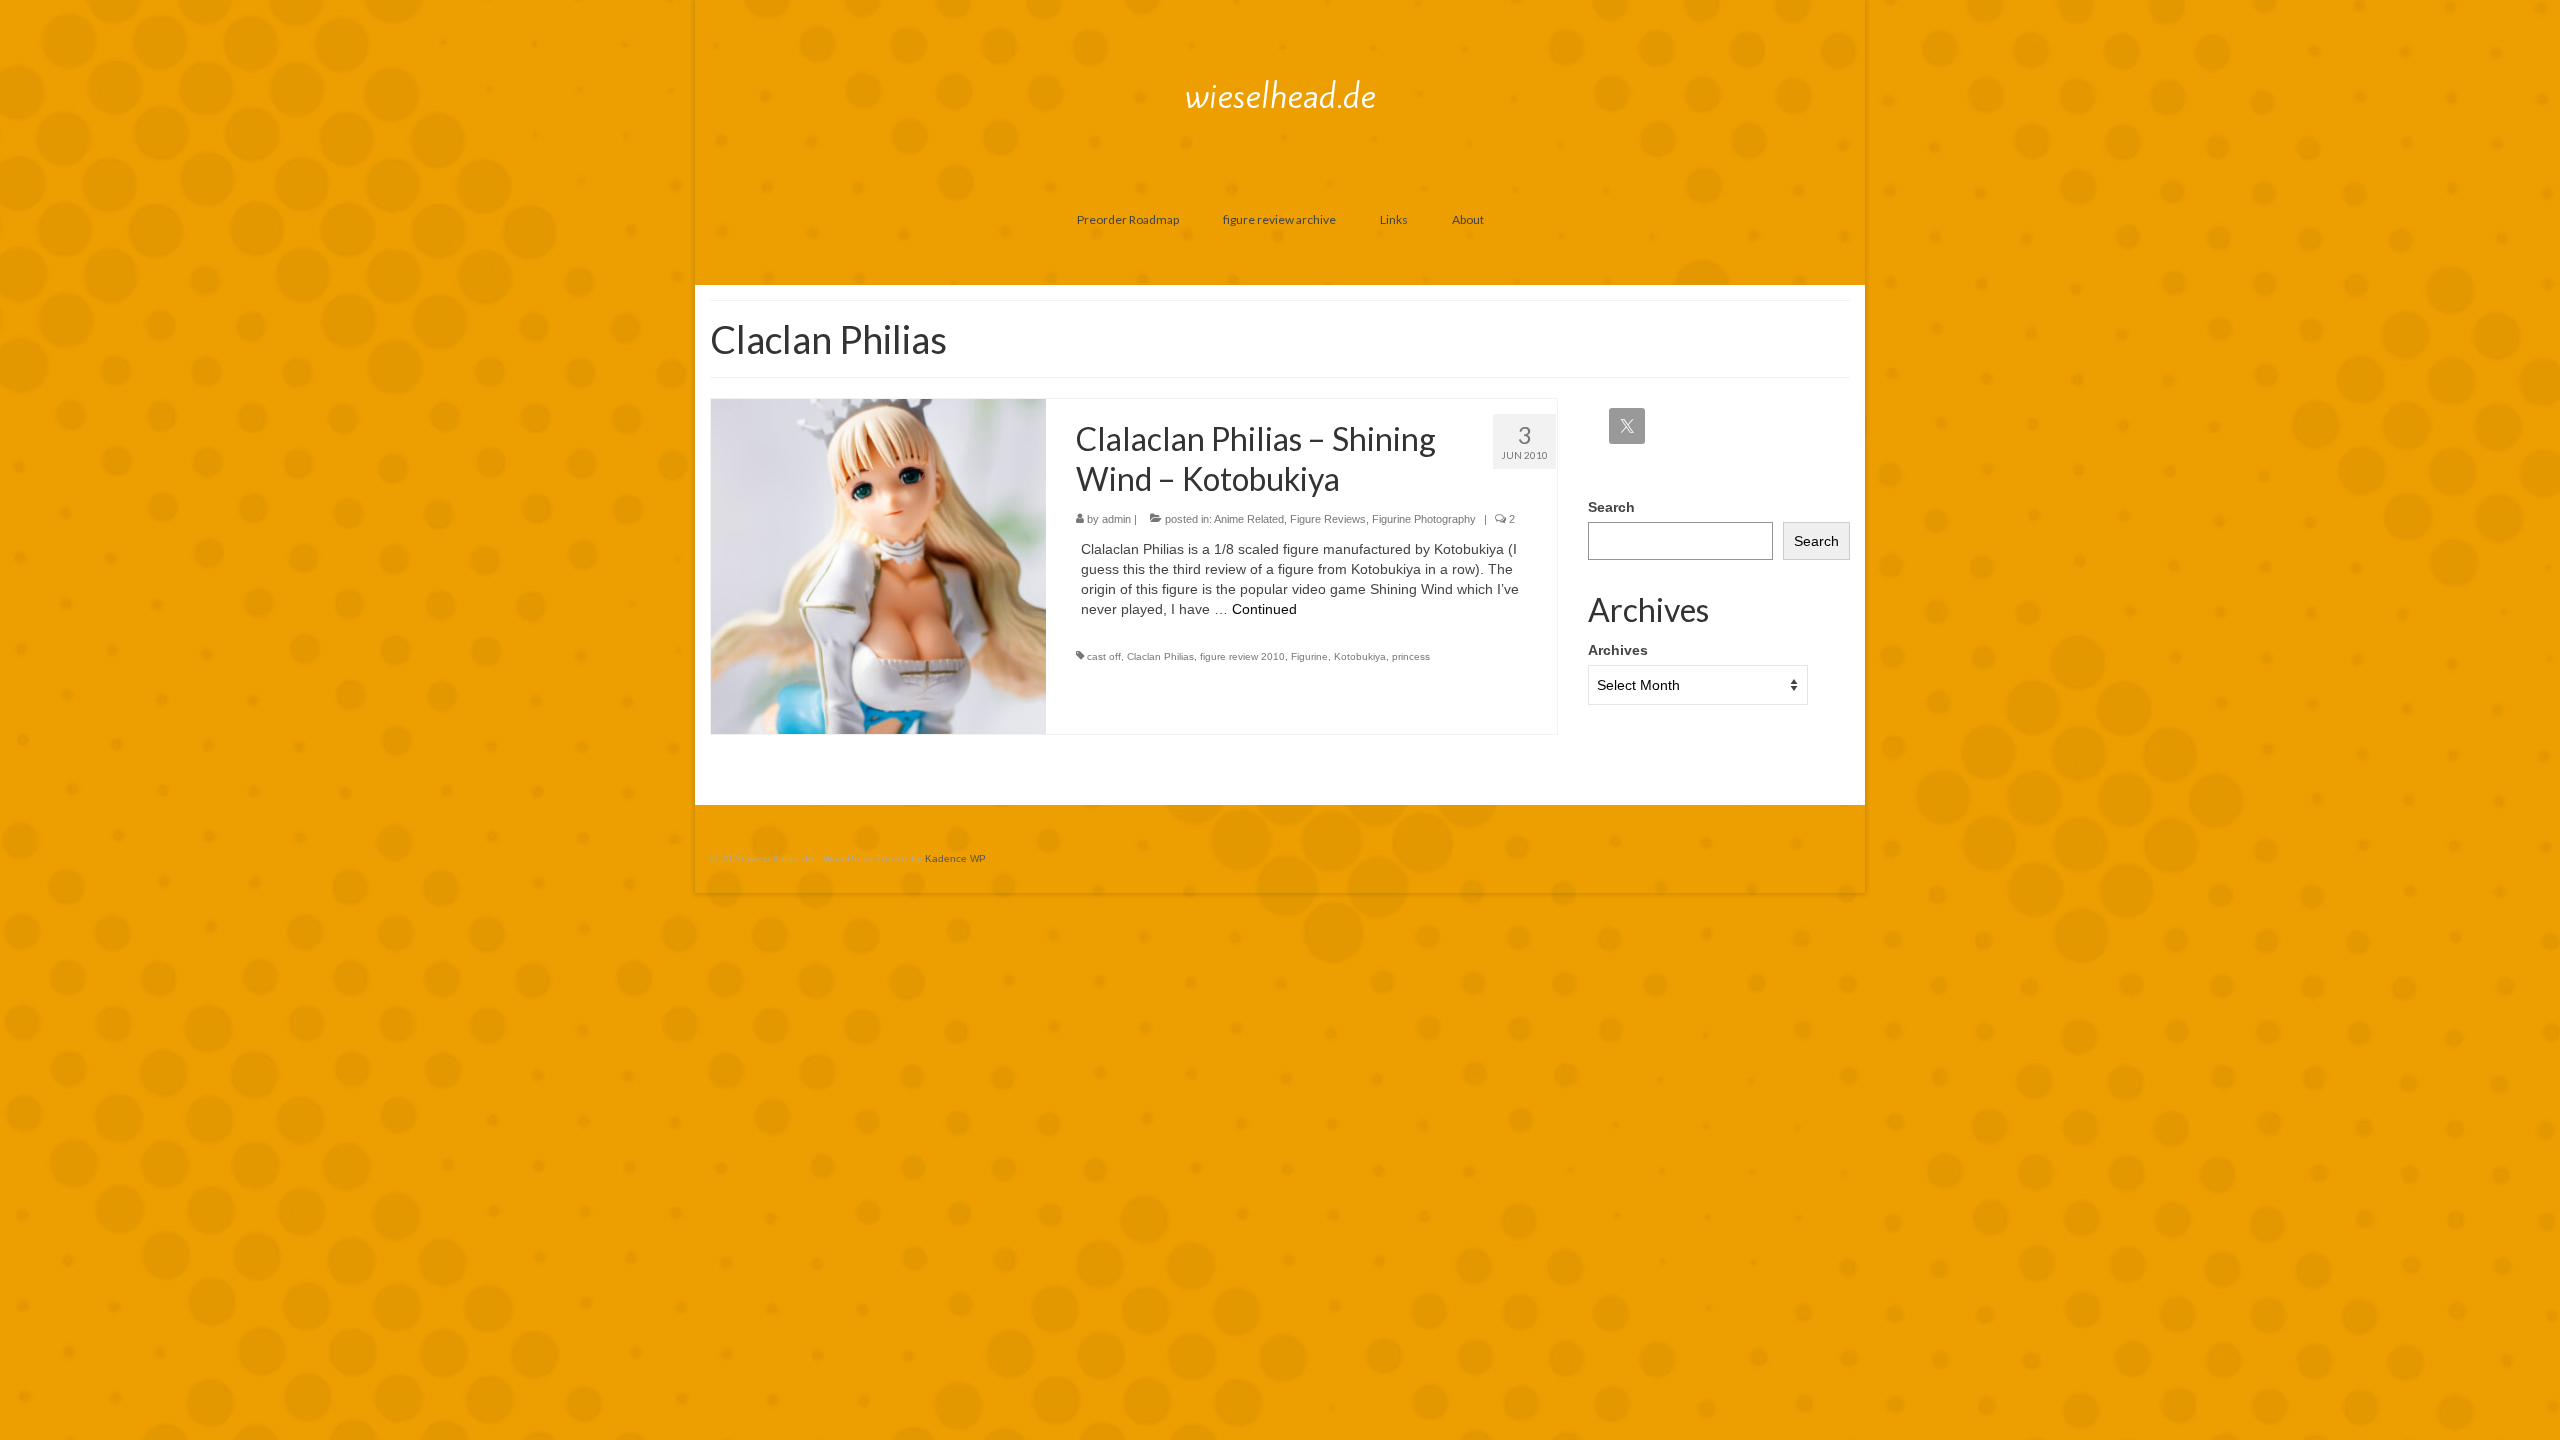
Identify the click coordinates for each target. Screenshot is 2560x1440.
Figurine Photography (1424, 519)
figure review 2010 (1242, 656)
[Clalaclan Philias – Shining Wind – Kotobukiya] (878, 565)
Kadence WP (955, 858)
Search (1611, 507)
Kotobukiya (1360, 656)
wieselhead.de (1280, 96)
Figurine (1309, 656)
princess (1411, 656)
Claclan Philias (1160, 656)
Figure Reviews (1328, 519)
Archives (1618, 650)
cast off (1104, 656)
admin (1116, 519)
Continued (1264, 609)
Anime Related (1249, 519)
